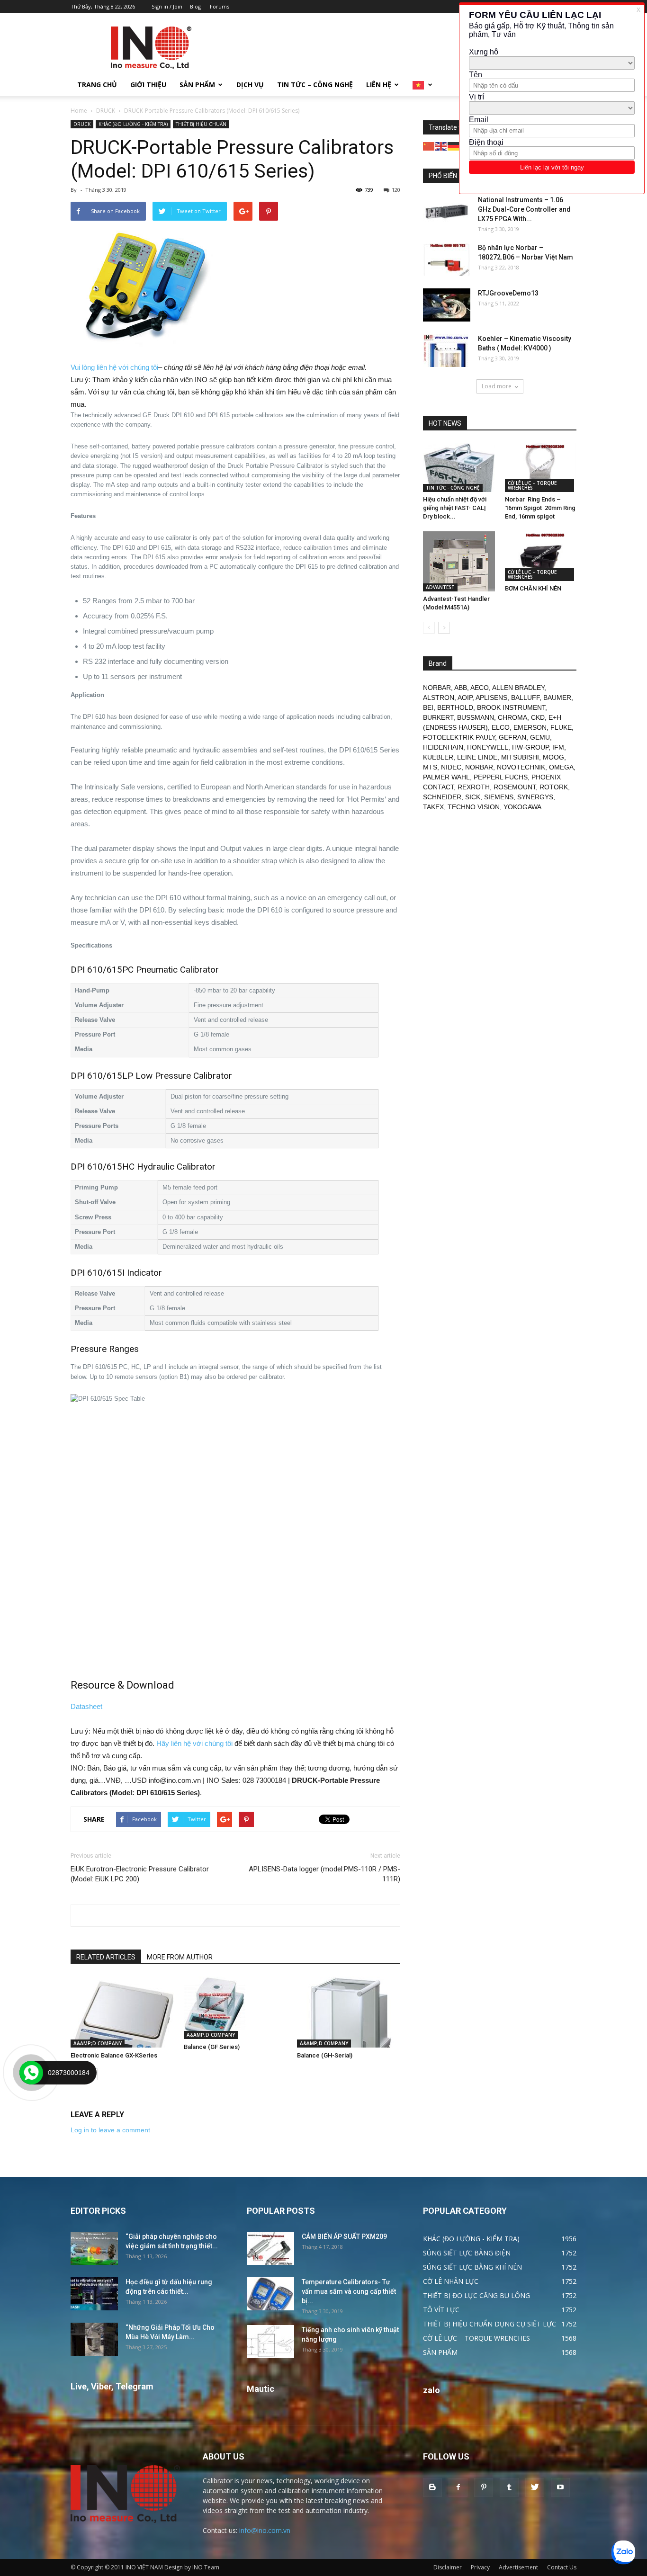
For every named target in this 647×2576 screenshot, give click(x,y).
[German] (454, 146)
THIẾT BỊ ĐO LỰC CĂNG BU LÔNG (476, 2295)
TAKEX (433, 807)
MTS (430, 767)
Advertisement (518, 2567)
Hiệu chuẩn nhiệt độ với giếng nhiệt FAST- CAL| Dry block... (455, 508)
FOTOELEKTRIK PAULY (459, 737)
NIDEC (451, 767)
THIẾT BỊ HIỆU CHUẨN (201, 124)
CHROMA (512, 717)
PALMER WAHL (446, 777)
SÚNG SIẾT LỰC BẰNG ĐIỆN (467, 2253)
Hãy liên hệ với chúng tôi (194, 1743)
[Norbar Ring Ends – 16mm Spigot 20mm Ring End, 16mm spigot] (541, 467)
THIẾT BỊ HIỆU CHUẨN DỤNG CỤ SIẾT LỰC (490, 2324)
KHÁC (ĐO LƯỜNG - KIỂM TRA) (133, 124)
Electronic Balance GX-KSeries (114, 2055)
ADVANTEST (440, 587)
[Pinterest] (484, 2487)
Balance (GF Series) (212, 2047)
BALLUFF (525, 698)
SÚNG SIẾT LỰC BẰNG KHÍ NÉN (472, 2267)
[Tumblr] (509, 2487)
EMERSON (530, 727)
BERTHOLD (455, 707)
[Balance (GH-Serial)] (349, 2012)
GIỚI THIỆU (148, 85)
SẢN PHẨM (197, 85)
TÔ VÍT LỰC (441, 2310)
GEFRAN (512, 737)
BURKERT (438, 717)
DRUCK (106, 111)
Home (79, 111)
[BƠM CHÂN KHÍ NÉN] (541, 556)
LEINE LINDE (477, 757)
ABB (461, 688)
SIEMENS (499, 797)
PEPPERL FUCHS (501, 777)
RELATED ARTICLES (106, 1957)
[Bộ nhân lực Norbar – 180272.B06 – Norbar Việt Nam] (447, 259)
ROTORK (554, 787)
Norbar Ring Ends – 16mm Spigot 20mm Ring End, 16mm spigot (540, 508)
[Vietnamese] (423, 85)
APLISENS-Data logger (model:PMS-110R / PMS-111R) (324, 1874)
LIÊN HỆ (379, 85)
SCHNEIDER (442, 797)
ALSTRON (439, 698)
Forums (220, 6)
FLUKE (561, 727)
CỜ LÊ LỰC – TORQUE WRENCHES (532, 485)
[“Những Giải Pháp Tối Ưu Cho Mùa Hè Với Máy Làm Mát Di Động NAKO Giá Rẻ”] (94, 2339)
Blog (195, 6)
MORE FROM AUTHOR (180, 1957)
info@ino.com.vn (265, 2530)
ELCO (501, 727)
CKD (538, 717)
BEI (428, 707)
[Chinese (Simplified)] (429, 146)
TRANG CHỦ (97, 85)
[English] (441, 146)
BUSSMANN (476, 717)
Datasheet (86, 1706)
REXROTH (474, 787)
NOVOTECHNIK (521, 767)
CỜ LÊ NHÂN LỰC (451, 2281)
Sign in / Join (167, 6)
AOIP (465, 698)
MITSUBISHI (520, 757)
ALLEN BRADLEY (518, 688)
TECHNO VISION (474, 807)
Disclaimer (448, 2567)
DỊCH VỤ (250, 85)
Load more (497, 386)
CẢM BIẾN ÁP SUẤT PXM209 (344, 2236)
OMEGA (561, 767)
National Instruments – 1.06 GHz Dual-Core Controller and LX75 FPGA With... (524, 209)
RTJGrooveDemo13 (508, 293)
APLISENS (491, 698)
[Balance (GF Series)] (235, 2008)
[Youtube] (560, 2487)
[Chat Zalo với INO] (623, 2552)
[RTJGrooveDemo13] (447, 305)
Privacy (480, 2567)
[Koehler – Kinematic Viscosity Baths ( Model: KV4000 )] (447, 350)
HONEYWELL (488, 747)
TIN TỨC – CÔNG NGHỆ (315, 85)
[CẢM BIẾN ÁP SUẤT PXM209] (270, 2248)
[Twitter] (535, 2487)
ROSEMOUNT (515, 787)
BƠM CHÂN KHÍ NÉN (533, 588)
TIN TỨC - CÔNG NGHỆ (453, 488)
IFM (558, 747)
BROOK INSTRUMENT (511, 707)
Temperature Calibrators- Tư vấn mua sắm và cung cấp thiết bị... (349, 2291)
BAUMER (557, 698)
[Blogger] (432, 2487)
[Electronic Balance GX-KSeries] (122, 2012)
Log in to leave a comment (110, 2130)
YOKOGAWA (522, 807)
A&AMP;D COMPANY (98, 2043)
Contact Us (562, 2567)
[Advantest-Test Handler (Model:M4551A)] (459, 561)
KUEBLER (438, 757)
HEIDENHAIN (443, 747)
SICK (473, 797)
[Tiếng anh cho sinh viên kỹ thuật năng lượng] (270, 2342)
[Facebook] (458, 2487)
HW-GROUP (530, 747)
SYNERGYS (535, 797)
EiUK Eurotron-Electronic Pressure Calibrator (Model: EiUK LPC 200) (140, 1874)
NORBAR (437, 688)
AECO (480, 688)
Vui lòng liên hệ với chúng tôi (114, 367)
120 (396, 190)
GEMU (540, 737)
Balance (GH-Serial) (325, 2055)
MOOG (553, 757)
